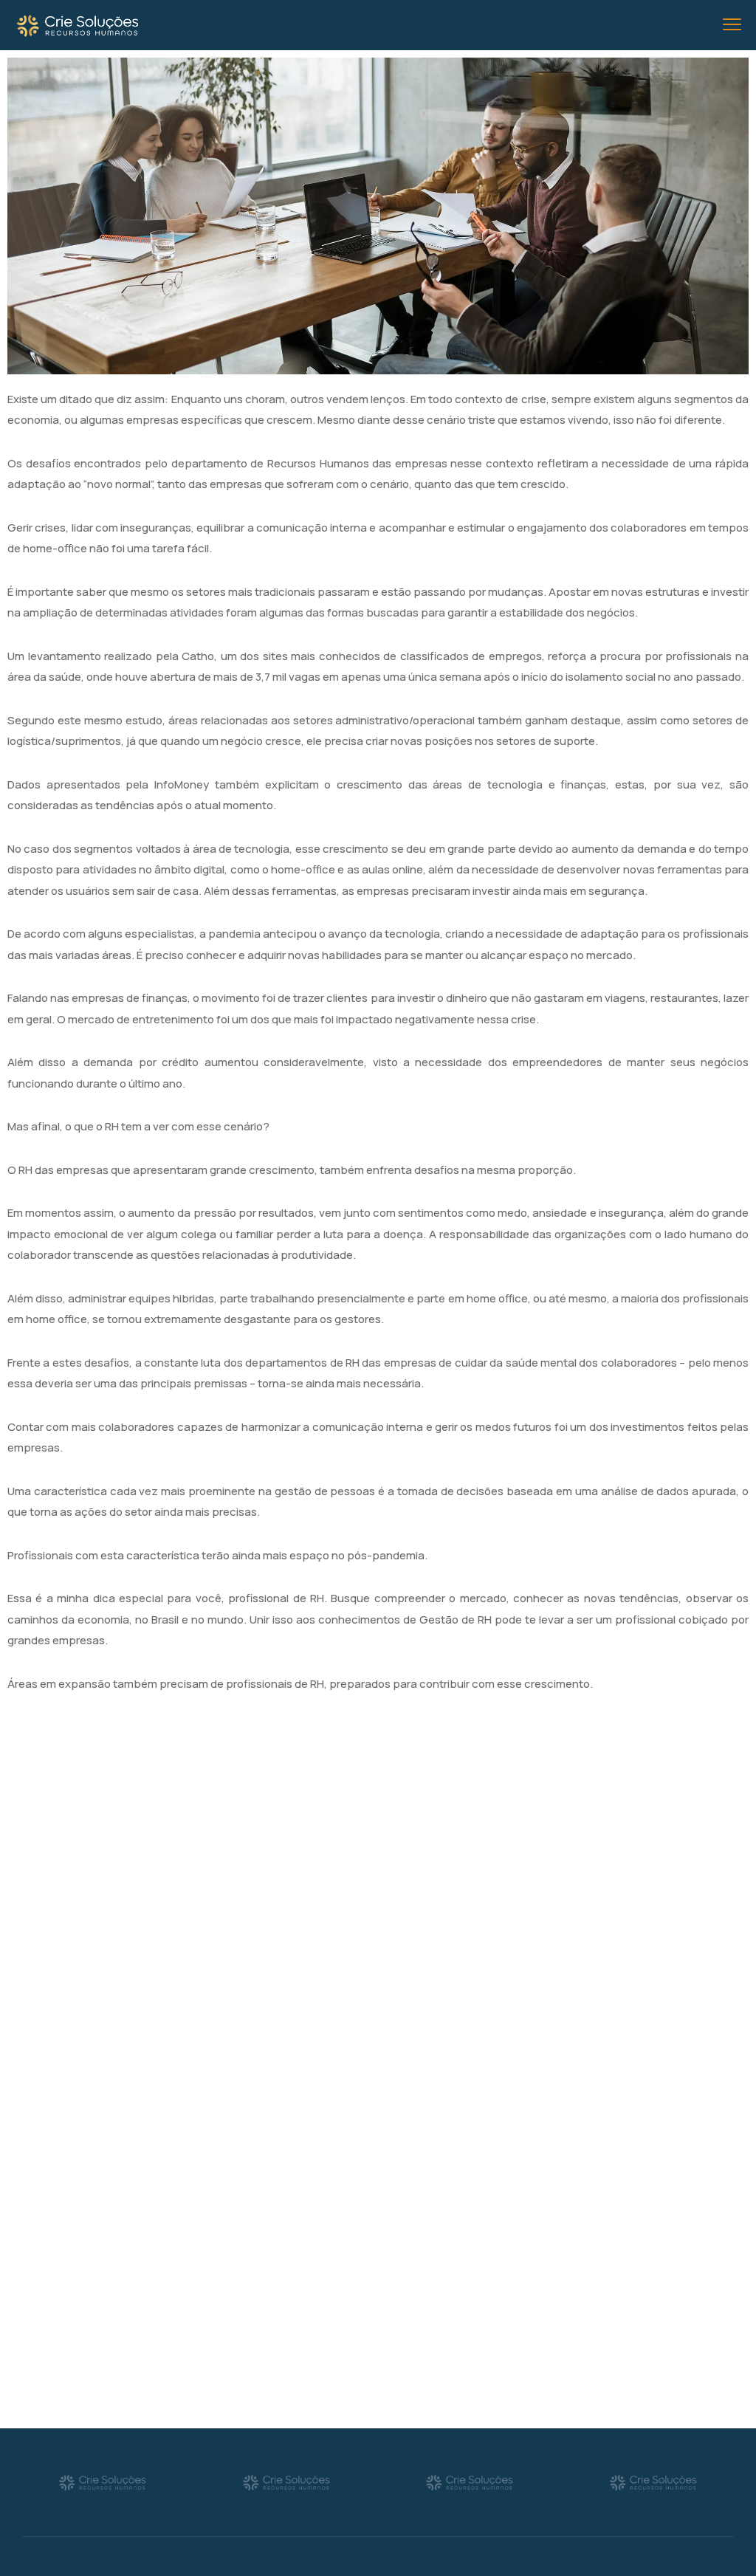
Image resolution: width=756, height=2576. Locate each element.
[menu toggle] (732, 25)
